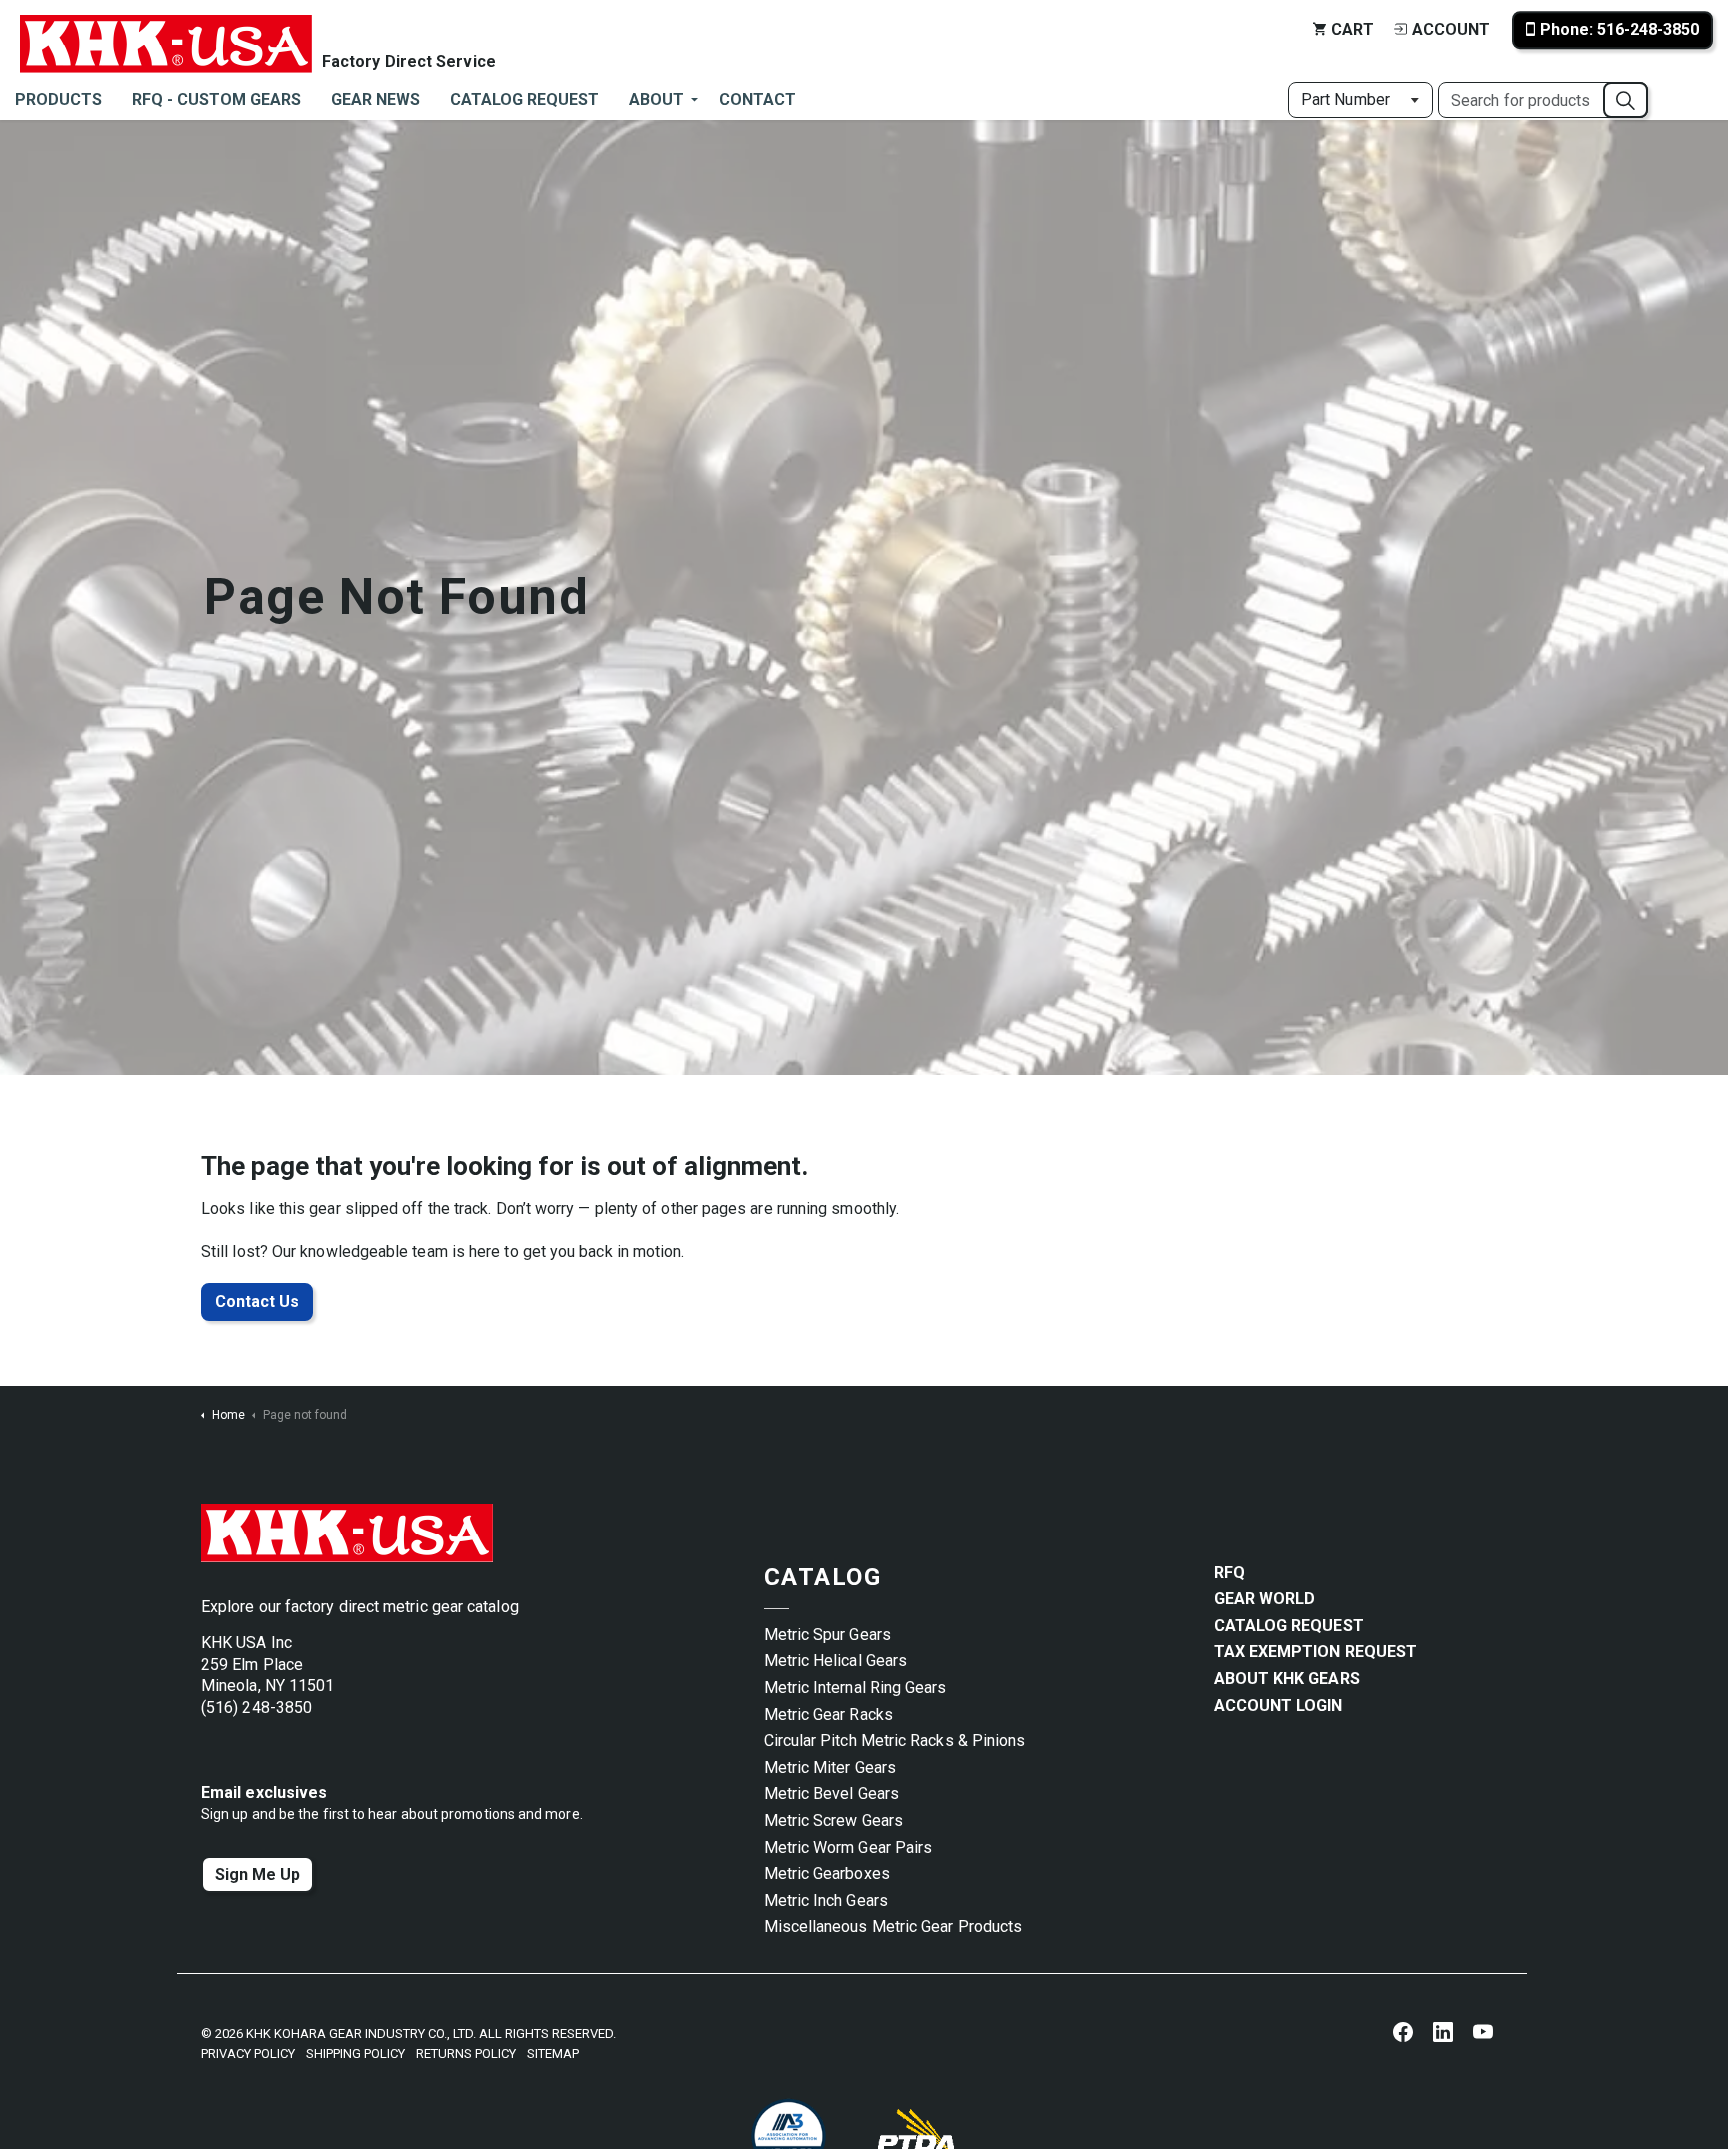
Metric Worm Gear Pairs (848, 1847)
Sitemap (553, 2053)
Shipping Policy (355, 2053)
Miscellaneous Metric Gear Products (893, 1926)
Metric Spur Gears (827, 1634)
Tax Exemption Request (1316, 1651)
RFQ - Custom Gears (216, 99)
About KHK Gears (1287, 1678)
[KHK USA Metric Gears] (166, 30)
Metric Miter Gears (830, 1767)
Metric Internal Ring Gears (855, 1687)
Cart (1352, 29)
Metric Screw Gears (833, 1820)
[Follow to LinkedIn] (1443, 2031)
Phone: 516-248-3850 (1619, 29)
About (656, 99)
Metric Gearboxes (827, 1873)
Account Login (1278, 1705)
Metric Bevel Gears (831, 1793)
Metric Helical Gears (836, 1660)
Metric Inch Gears (826, 1900)
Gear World (1265, 1598)
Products (58, 99)
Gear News (375, 99)
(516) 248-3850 (256, 1707)
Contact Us (257, 1301)
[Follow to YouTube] (1483, 2031)
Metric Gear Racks (828, 1714)
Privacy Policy (248, 2053)
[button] (1625, 100)
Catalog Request (524, 99)
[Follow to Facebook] (1403, 2031)
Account (1451, 29)
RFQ (1229, 1572)
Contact (757, 99)
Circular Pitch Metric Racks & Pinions (895, 1740)
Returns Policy (466, 2053)
